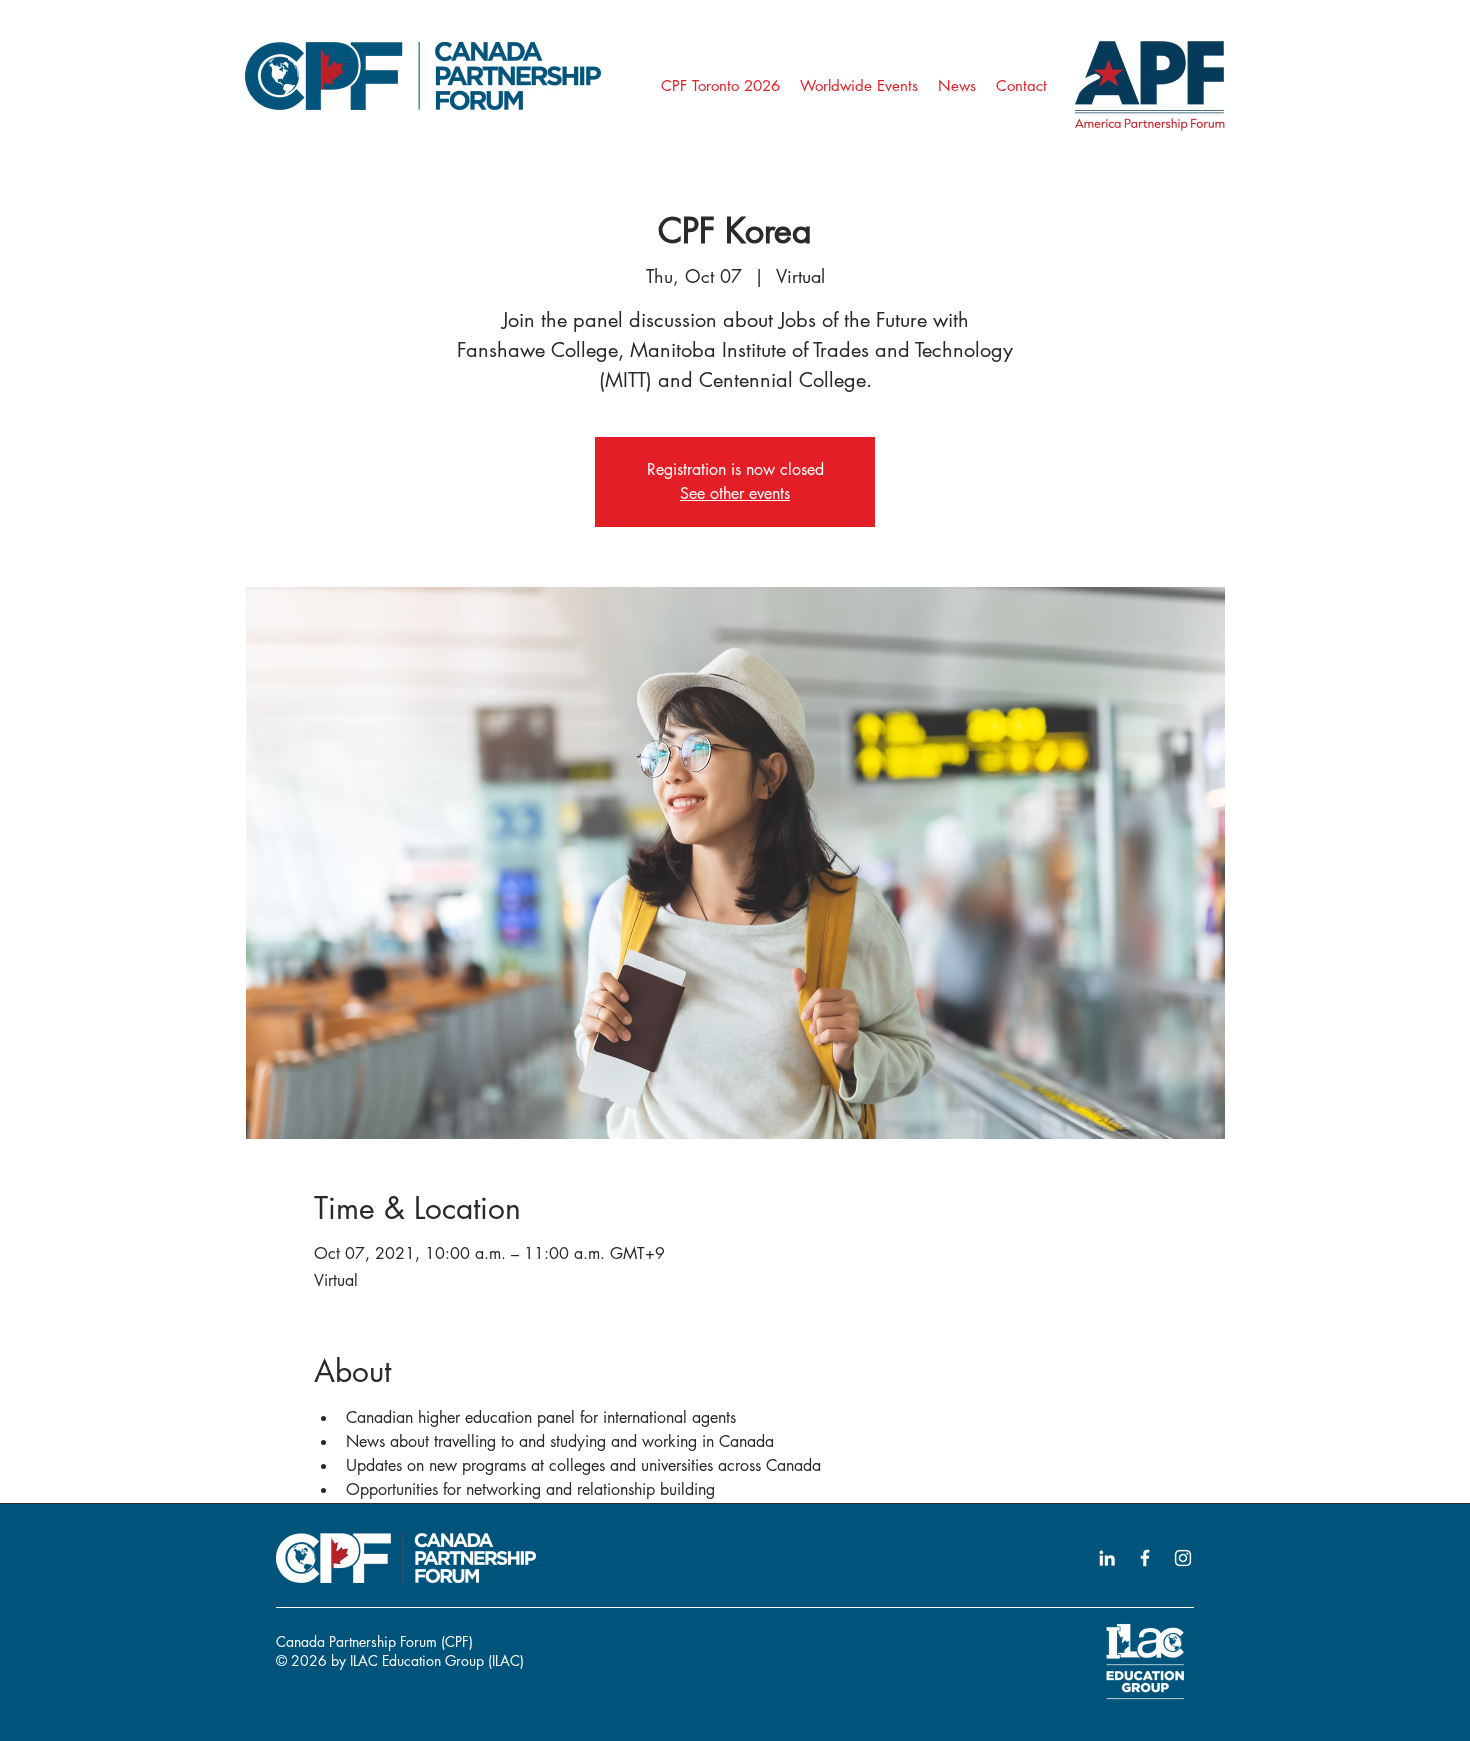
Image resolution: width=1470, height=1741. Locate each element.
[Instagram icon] (1183, 1558)
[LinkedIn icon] (1107, 1558)
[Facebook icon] (1145, 1558)
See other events (735, 493)
